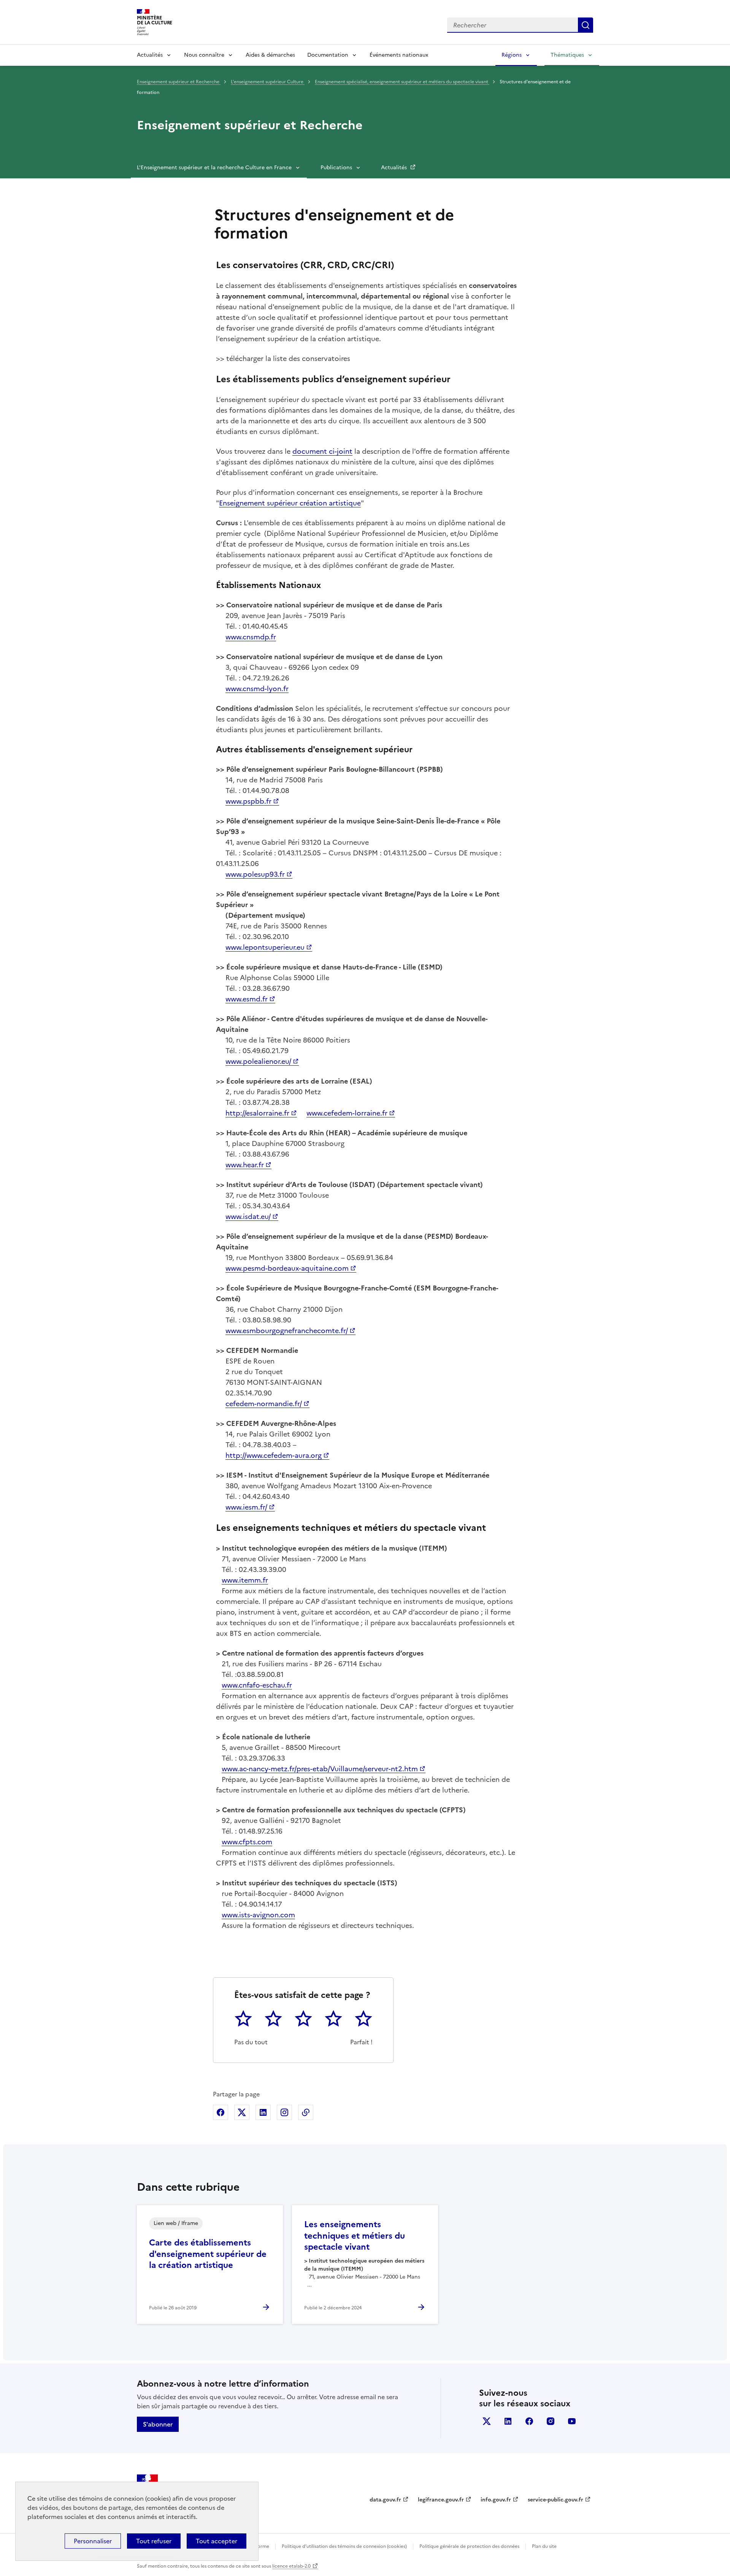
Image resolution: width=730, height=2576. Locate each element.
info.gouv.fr (496, 2500)
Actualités (150, 55)
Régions (512, 55)
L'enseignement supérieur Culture (268, 82)
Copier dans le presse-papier (306, 2112)
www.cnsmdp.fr (251, 637)
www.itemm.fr (245, 1580)
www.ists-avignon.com (258, 1915)
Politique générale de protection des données (469, 2546)
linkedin (508, 2421)
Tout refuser (154, 2541)
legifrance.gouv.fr (441, 2500)
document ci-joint (322, 451)
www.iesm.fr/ (246, 1507)
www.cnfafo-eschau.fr (257, 1685)
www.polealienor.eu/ (258, 1061)
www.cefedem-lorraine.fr (347, 1113)
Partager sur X (242, 2112)
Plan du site (544, 2546)
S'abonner (158, 2424)
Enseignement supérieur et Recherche (179, 82)
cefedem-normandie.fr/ (264, 1404)
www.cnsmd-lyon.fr (257, 689)
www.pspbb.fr (248, 801)
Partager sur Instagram (284, 2112)
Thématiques (567, 55)
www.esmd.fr (247, 999)
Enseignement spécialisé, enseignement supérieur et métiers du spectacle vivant (402, 82)
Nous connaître (204, 55)
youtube (572, 2421)
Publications (336, 168)
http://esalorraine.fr (257, 1113)
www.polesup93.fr (255, 874)
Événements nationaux (399, 55)
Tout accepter (217, 2541)
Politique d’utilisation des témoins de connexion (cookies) (344, 2546)
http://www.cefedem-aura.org (274, 1455)
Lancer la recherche (586, 25)
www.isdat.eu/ (248, 1216)
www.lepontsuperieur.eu (265, 947)
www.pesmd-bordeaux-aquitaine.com (287, 1268)
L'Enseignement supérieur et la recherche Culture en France (214, 168)
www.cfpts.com (247, 1842)
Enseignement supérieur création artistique (290, 503)
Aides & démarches (270, 55)
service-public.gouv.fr (555, 2500)
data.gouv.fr (385, 2500)
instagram (551, 2421)
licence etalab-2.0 (291, 2566)
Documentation (328, 55)
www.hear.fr (245, 1165)
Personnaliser (93, 2541)
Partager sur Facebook (221, 2112)
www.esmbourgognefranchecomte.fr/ (287, 1331)
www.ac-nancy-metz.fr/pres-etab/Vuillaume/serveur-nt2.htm (320, 1769)
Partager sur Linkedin (263, 2112)
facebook (529, 2421)
